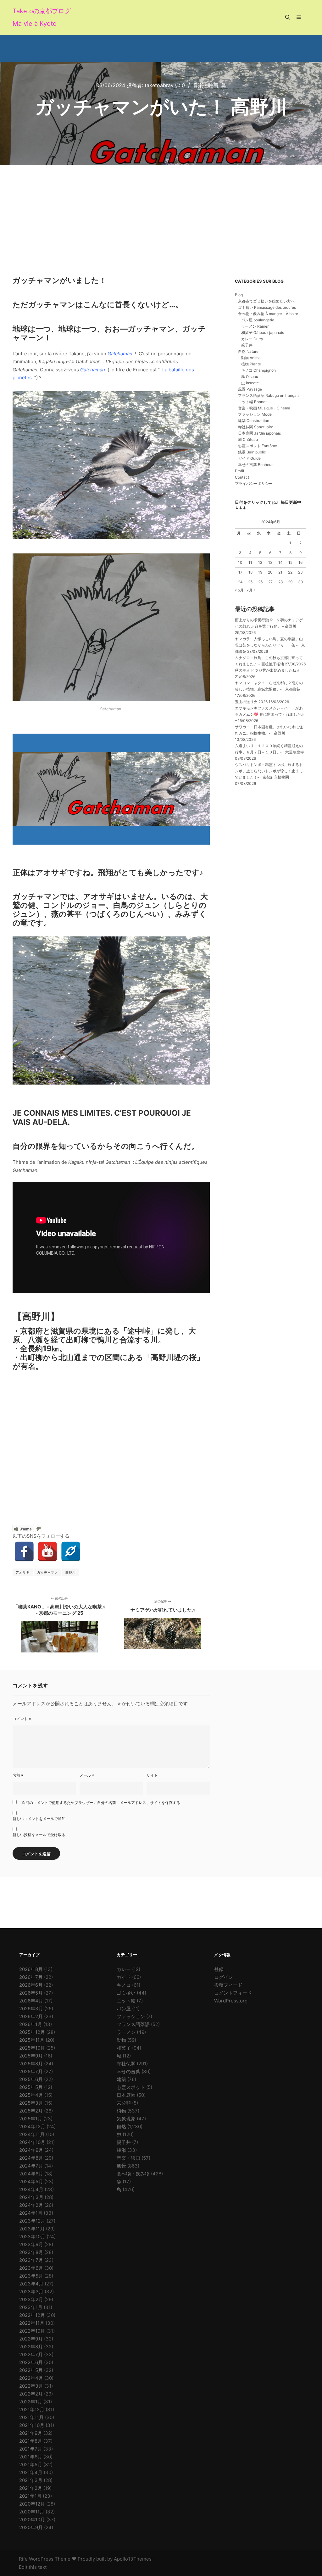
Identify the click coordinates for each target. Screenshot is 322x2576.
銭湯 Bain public (252, 452)
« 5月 (239, 590)
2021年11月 (31, 2417)
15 (290, 562)
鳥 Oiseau (250, 377)
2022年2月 (31, 2394)
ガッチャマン (47, 1572)
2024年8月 (31, 2158)
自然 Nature (248, 351)
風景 (121, 2166)
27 (270, 582)
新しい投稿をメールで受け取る (39, 1835)
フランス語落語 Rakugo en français (269, 395)
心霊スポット (131, 2087)
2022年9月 (31, 2339)
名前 (18, 1775)
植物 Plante (251, 364)
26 (260, 582)
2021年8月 (31, 2441)
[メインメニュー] (299, 17)
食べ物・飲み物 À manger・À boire (268, 314)
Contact (242, 477)
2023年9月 (31, 2244)
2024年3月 (31, 2197)
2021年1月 (30, 2496)
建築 (121, 2079)
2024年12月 (32, 2126)
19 (260, 572)
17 (240, 572)
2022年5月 (31, 2370)
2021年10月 (32, 2425)
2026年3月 (31, 2009)
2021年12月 (32, 2409)
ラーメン (126, 2032)
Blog (239, 295)
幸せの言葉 (128, 2071)
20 (270, 572)
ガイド (124, 1977)
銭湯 (121, 2150)
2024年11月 (32, 2134)
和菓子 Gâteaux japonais (263, 333)
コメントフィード (233, 1993)
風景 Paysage (250, 389)
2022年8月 (31, 2347)
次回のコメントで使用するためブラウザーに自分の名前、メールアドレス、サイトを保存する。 (103, 1803)
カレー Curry (252, 339)
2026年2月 (31, 2016)
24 (240, 582)
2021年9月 (31, 2433)
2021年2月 (31, 2488)
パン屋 (124, 2009)
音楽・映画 (206, 85)
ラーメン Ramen (255, 326)
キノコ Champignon (258, 370)
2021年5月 (31, 2465)
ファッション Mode (255, 414)
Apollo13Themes (133, 2559)
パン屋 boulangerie (258, 320)
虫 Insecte (250, 383)
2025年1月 (31, 2119)
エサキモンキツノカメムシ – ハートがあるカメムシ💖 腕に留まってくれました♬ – (270, 714)
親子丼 (247, 345)
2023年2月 (31, 2299)
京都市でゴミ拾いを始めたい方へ (266, 301)
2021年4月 (31, 2472)
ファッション (131, 2016)
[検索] (288, 17)
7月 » (251, 590)
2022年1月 (31, 2402)
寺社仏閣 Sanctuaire (256, 427)
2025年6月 (31, 2079)
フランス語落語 (133, 2024)
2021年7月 (31, 2449)
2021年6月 (31, 2457)
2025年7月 (31, 2071)
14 (280, 562)
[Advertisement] (161, 212)
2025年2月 (31, 2111)
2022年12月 (32, 2315)
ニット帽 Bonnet (252, 402)
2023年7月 (31, 2260)
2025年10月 (32, 2048)
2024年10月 (32, 2142)
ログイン (224, 1977)
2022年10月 (32, 2331)
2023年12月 (32, 2221)
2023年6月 (31, 2268)
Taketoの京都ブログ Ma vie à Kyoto (42, 17)
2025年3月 (31, 2103)
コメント (22, 1719)
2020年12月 (32, 2504)
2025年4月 (31, 2095)
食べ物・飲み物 (133, 2174)
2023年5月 (31, 2276)
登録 (219, 1969)
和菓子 (124, 2048)
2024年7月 (31, 2166)
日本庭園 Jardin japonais (259, 433)
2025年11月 (32, 2040)
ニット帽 (126, 2001)
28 (280, 582)
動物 (121, 2040)
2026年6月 (31, 1985)
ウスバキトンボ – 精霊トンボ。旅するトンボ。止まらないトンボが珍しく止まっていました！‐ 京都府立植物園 (269, 771)
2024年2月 (31, 2205)
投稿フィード (228, 1985)
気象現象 (126, 2119)
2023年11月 (32, 2229)
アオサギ (23, 1572)
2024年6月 (31, 2174)
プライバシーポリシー (254, 483)
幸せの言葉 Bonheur (255, 465)
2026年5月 (31, 1993)
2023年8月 (31, 2252)
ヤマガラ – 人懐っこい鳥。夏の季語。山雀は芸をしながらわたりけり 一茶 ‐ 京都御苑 (270, 645)
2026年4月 (31, 2001)
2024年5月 (31, 2182)
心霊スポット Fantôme (258, 446)
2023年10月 (32, 2237)
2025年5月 (31, 2087)
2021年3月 (31, 2480)
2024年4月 (31, 2189)
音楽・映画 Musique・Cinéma (264, 408)
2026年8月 (31, 1969)
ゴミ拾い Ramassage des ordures (267, 307)
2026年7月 (31, 1977)
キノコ (124, 1985)
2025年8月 (31, 2064)
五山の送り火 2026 (251, 702)
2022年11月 (32, 2323)
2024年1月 (31, 2213)
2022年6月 (31, 2362)
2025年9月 (31, 2056)
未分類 (124, 2103)
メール (87, 1775)
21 (280, 572)
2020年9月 (31, 2527)
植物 (121, 2111)
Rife (23, 2559)
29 (290, 582)
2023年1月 (31, 2307)
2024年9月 (31, 2150)
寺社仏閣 (126, 2064)
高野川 (71, 1572)
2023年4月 (31, 2284)
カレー (124, 1969)
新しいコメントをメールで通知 (39, 1819)
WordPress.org (231, 2001)
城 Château (248, 439)
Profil (239, 471)
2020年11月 (32, 2512)
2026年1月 (31, 2024)
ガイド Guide (249, 458)
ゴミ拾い (126, 1993)
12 (260, 562)
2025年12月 (32, 2032)
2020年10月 (32, 2520)
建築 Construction (254, 421)
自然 (121, 2126)
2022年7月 (31, 2354)
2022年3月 (31, 2386)
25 (250, 582)
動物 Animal (251, 358)
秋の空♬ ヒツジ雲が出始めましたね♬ (267, 670)
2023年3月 (31, 2292)
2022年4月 (31, 2378)
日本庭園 (126, 2095)
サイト (152, 1775)
